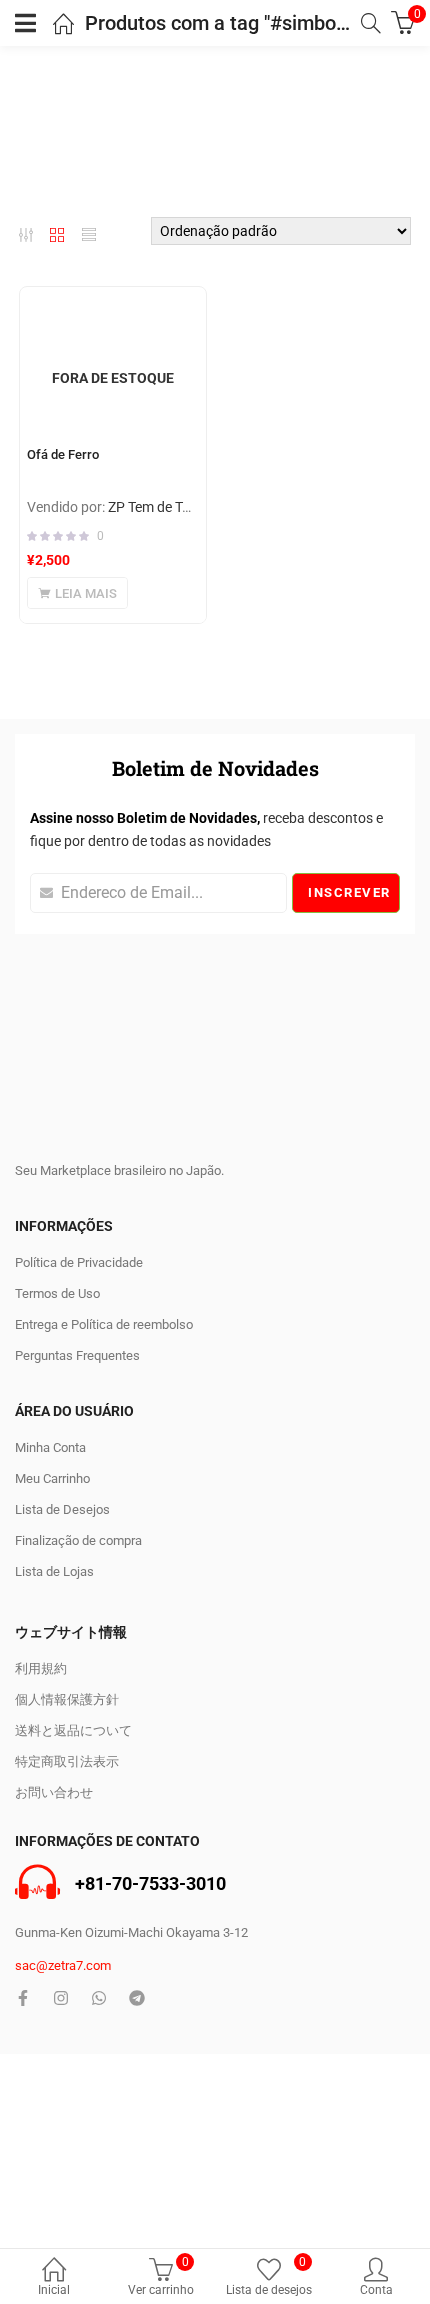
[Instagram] (61, 1998)
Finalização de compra (78, 1540)
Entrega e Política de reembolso (104, 1324)
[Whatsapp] (99, 1998)
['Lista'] (89, 235)
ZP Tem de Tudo (157, 507)
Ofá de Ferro (63, 454)
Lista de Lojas (54, 1571)
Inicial (54, 2290)
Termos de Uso (57, 1293)
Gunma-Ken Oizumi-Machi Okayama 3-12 (131, 1932)
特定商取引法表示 (67, 1761)
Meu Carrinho (52, 1478)
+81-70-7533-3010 (150, 1883)
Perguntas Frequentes (77, 1355)
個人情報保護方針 (67, 1699)
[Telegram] (137, 1998)
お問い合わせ (54, 1792)
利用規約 (41, 1668)
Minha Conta (50, 1447)
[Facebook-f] (23, 1998)
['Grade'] (57, 235)
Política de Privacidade (79, 1262)
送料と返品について (73, 1730)
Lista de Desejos (62, 1509)
